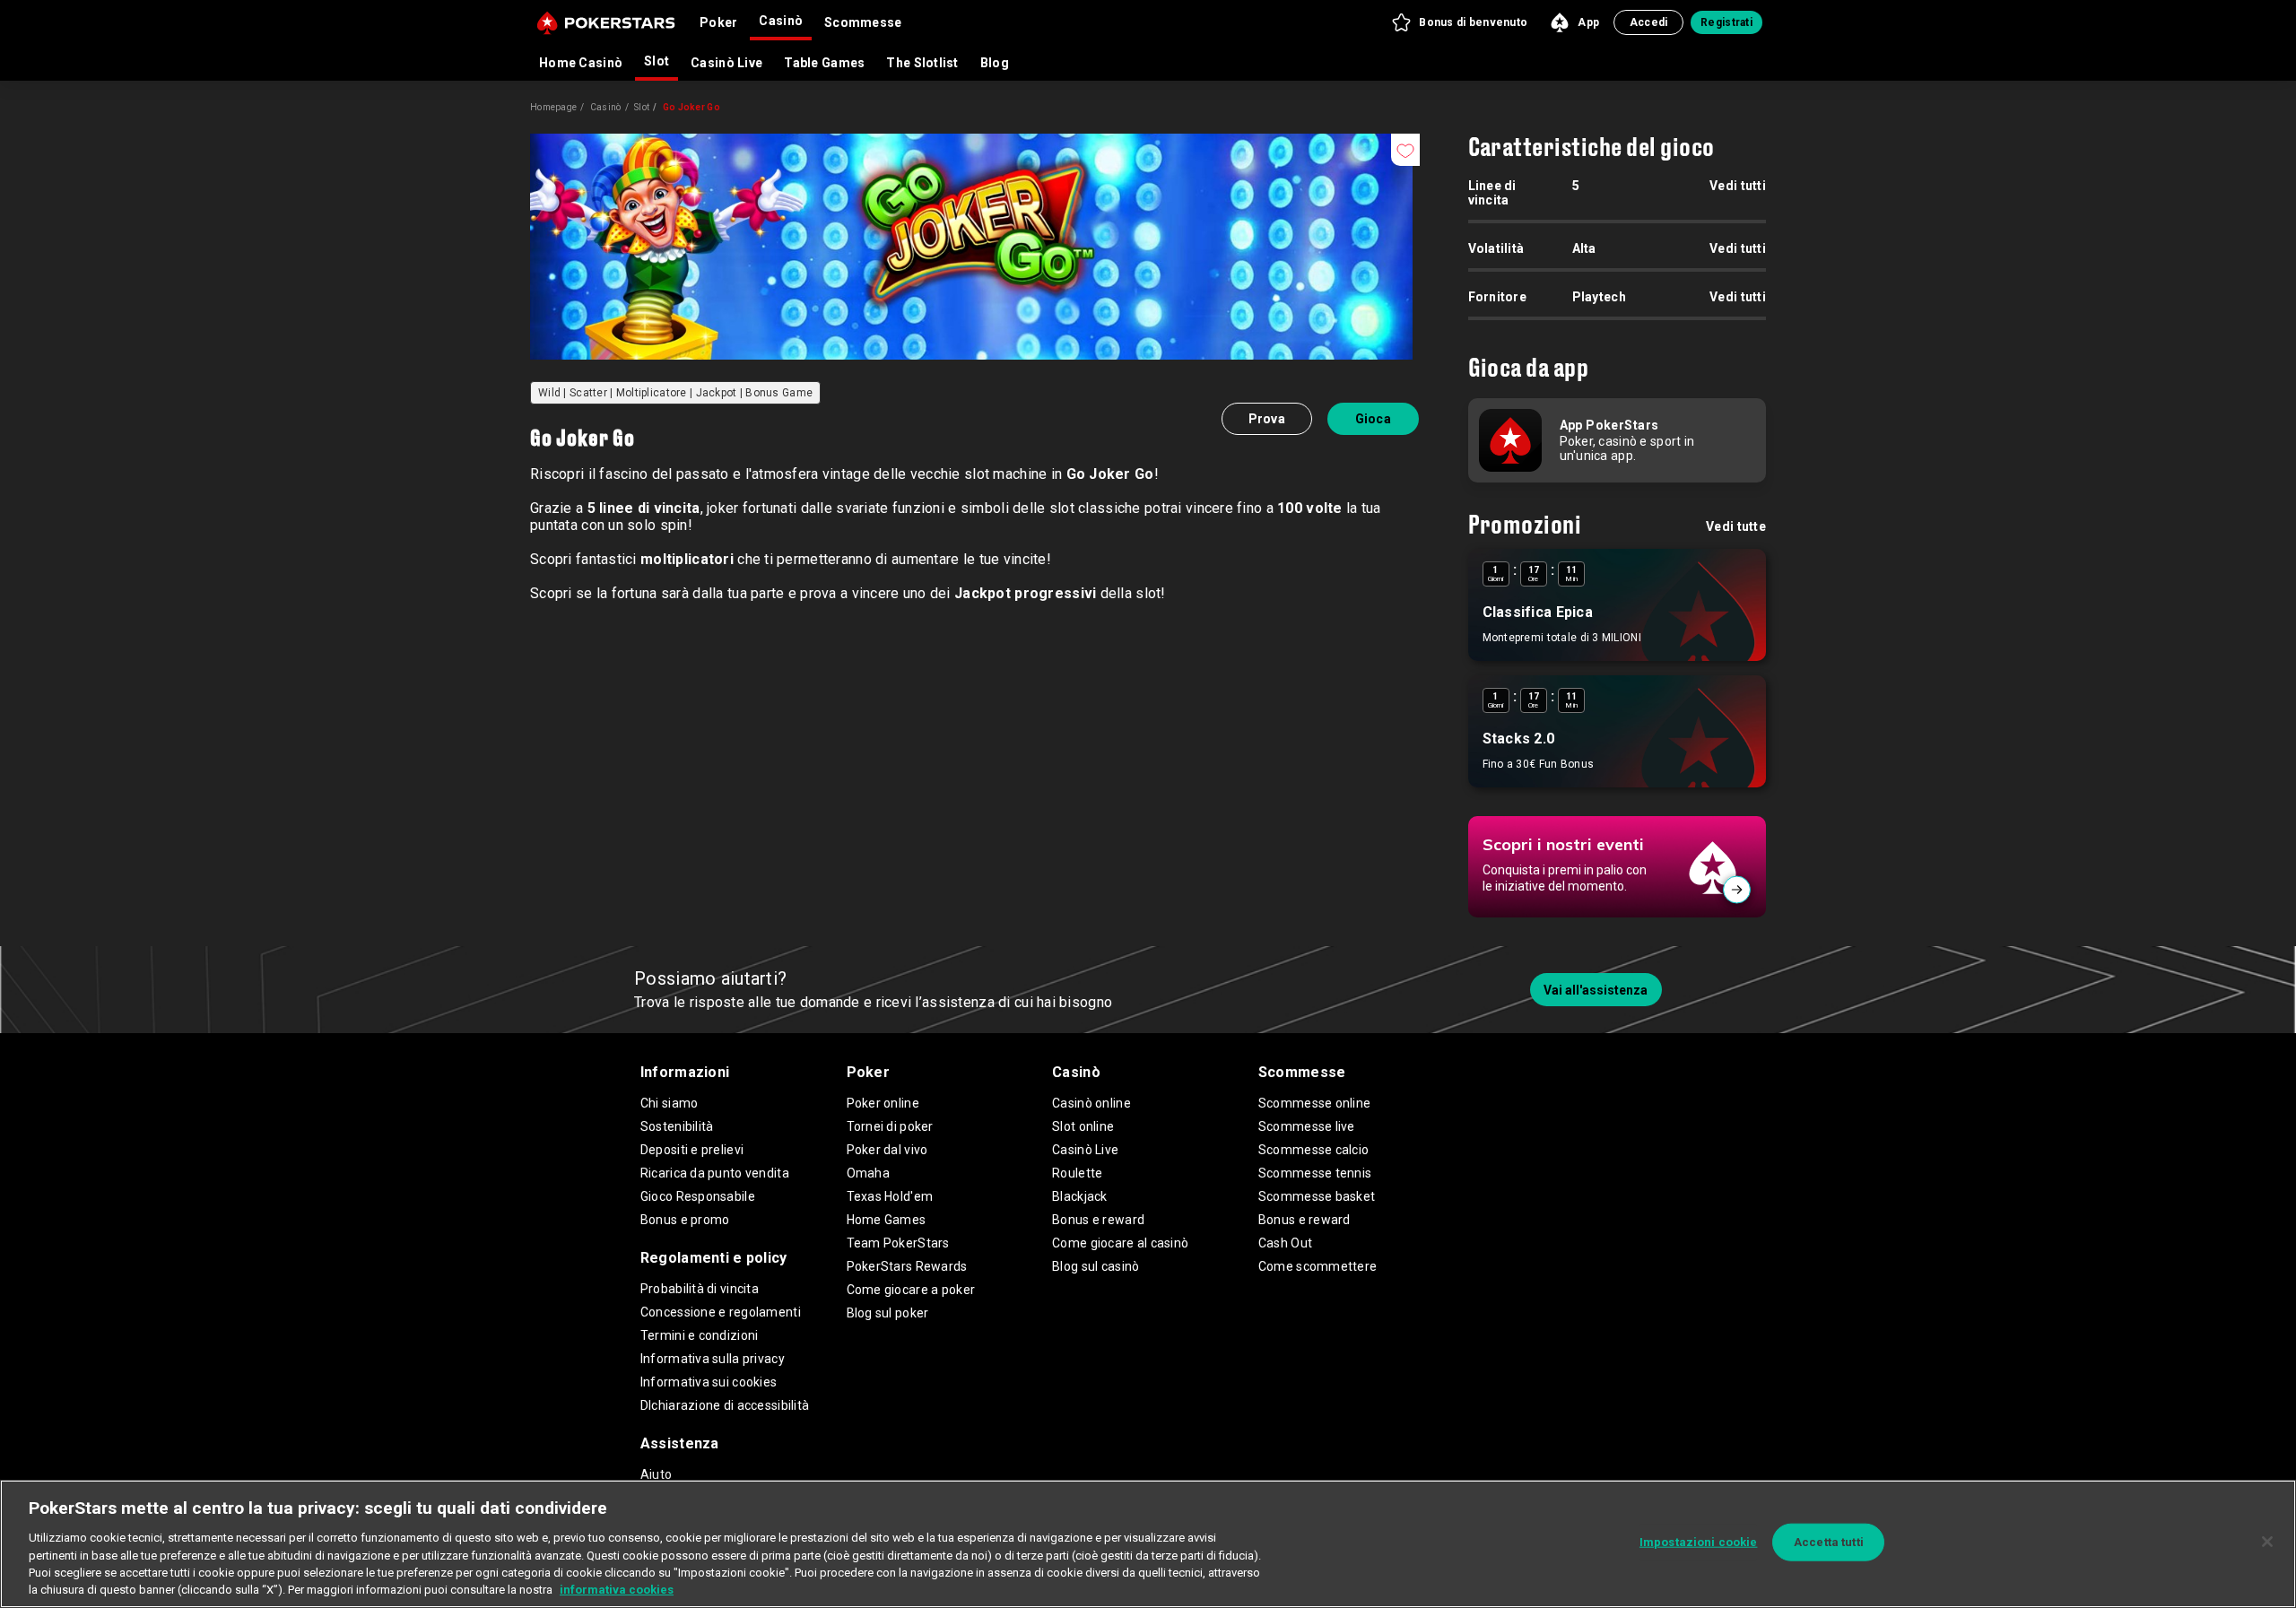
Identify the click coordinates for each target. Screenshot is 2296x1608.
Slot (657, 61)
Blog (995, 63)
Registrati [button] (1726, 22)
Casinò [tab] (781, 21)
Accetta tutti (1829, 1542)
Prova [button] (1267, 419)
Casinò (606, 107)
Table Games (824, 63)
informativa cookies (617, 1590)
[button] (1459, 22)
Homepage (553, 107)
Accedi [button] (1649, 22)
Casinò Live (726, 63)
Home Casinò (581, 63)
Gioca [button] (1373, 419)
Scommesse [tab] (863, 22)
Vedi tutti (1738, 186)
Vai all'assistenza (1596, 990)
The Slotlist (922, 63)
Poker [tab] (718, 22)
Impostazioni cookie (1698, 1542)
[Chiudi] (2267, 1542)
